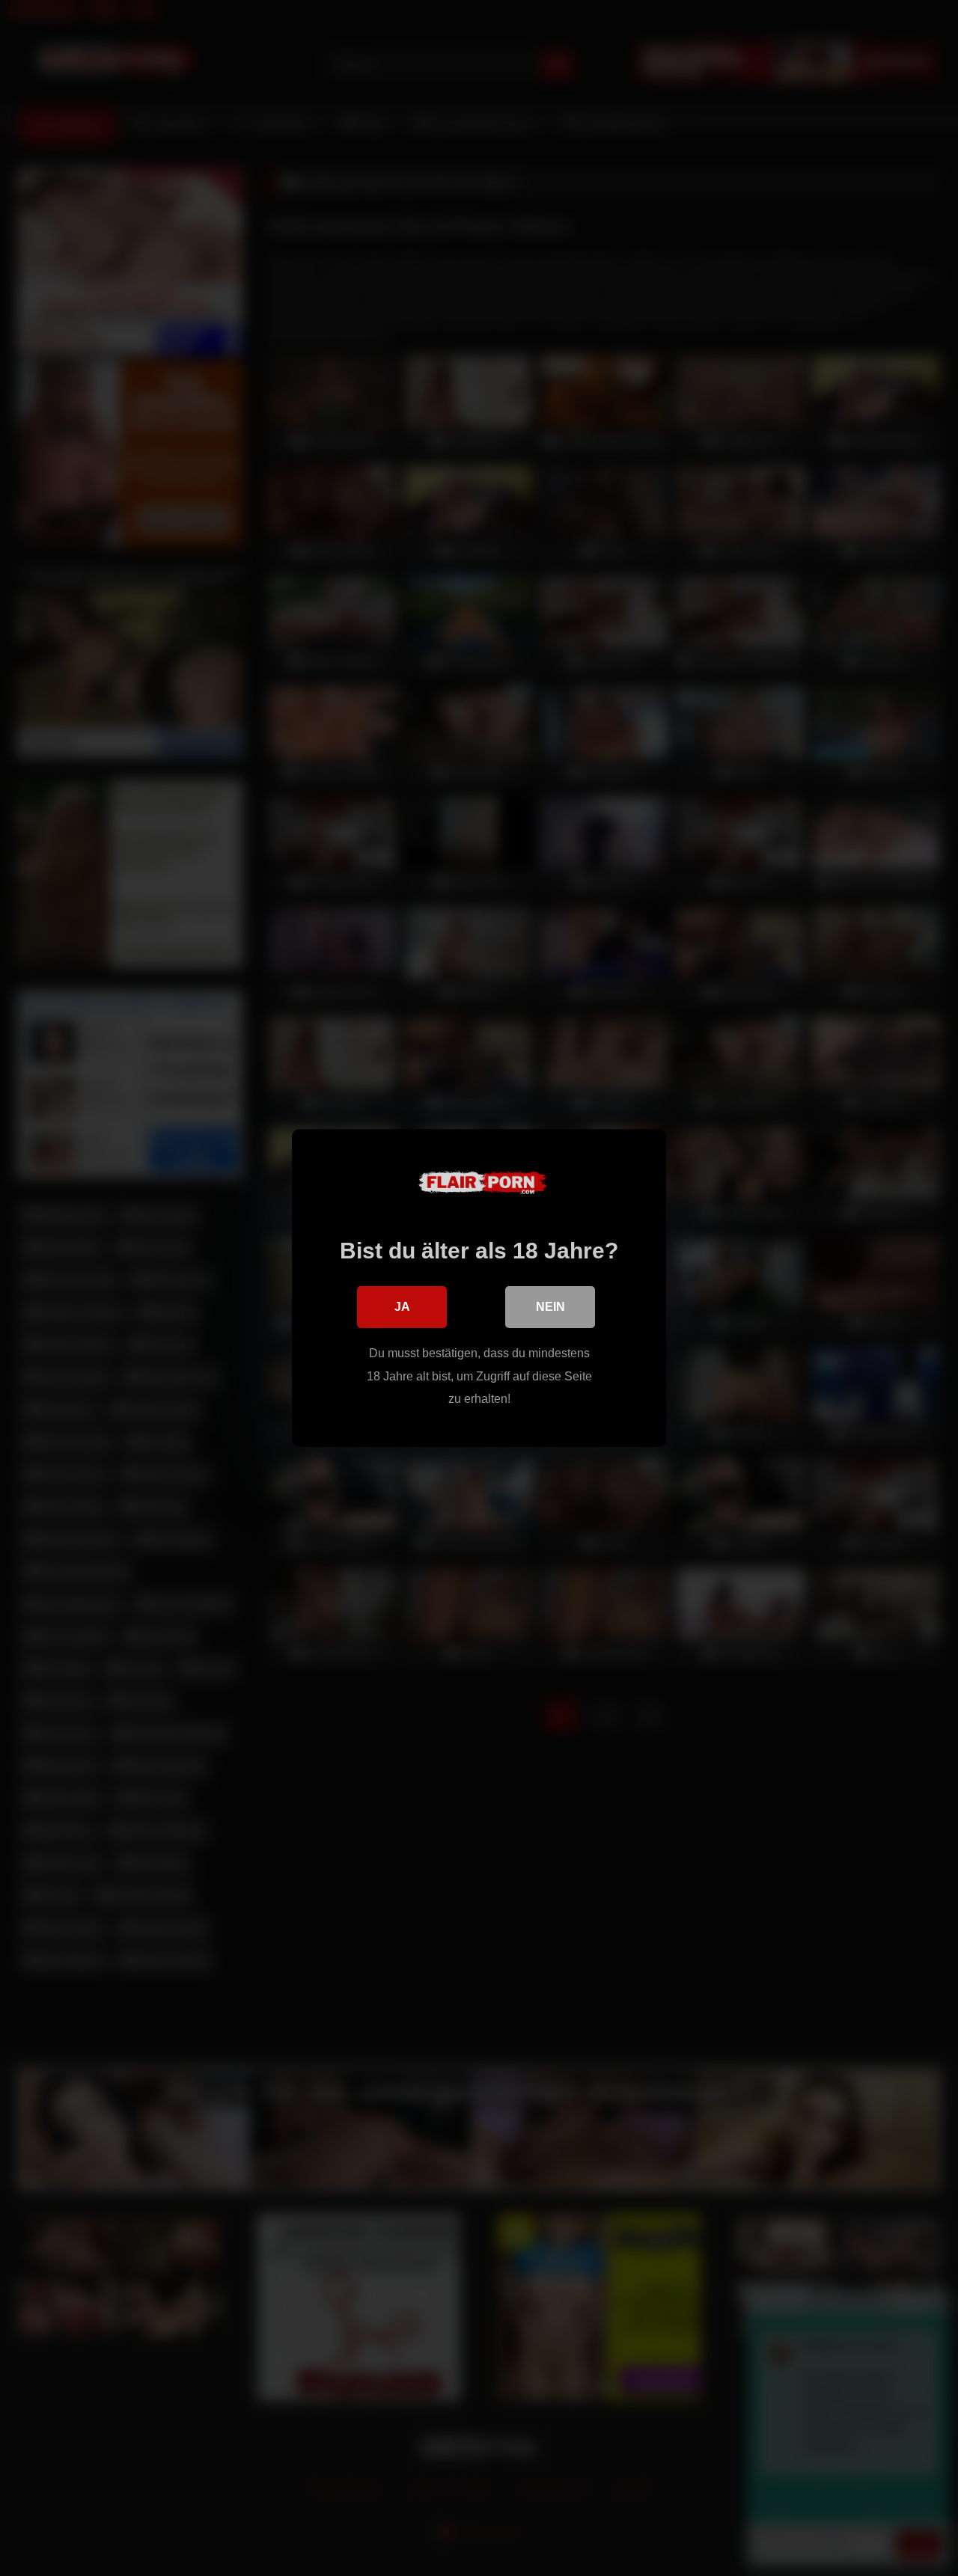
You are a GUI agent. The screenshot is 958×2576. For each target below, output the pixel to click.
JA (402, 1307)
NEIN (550, 1307)
